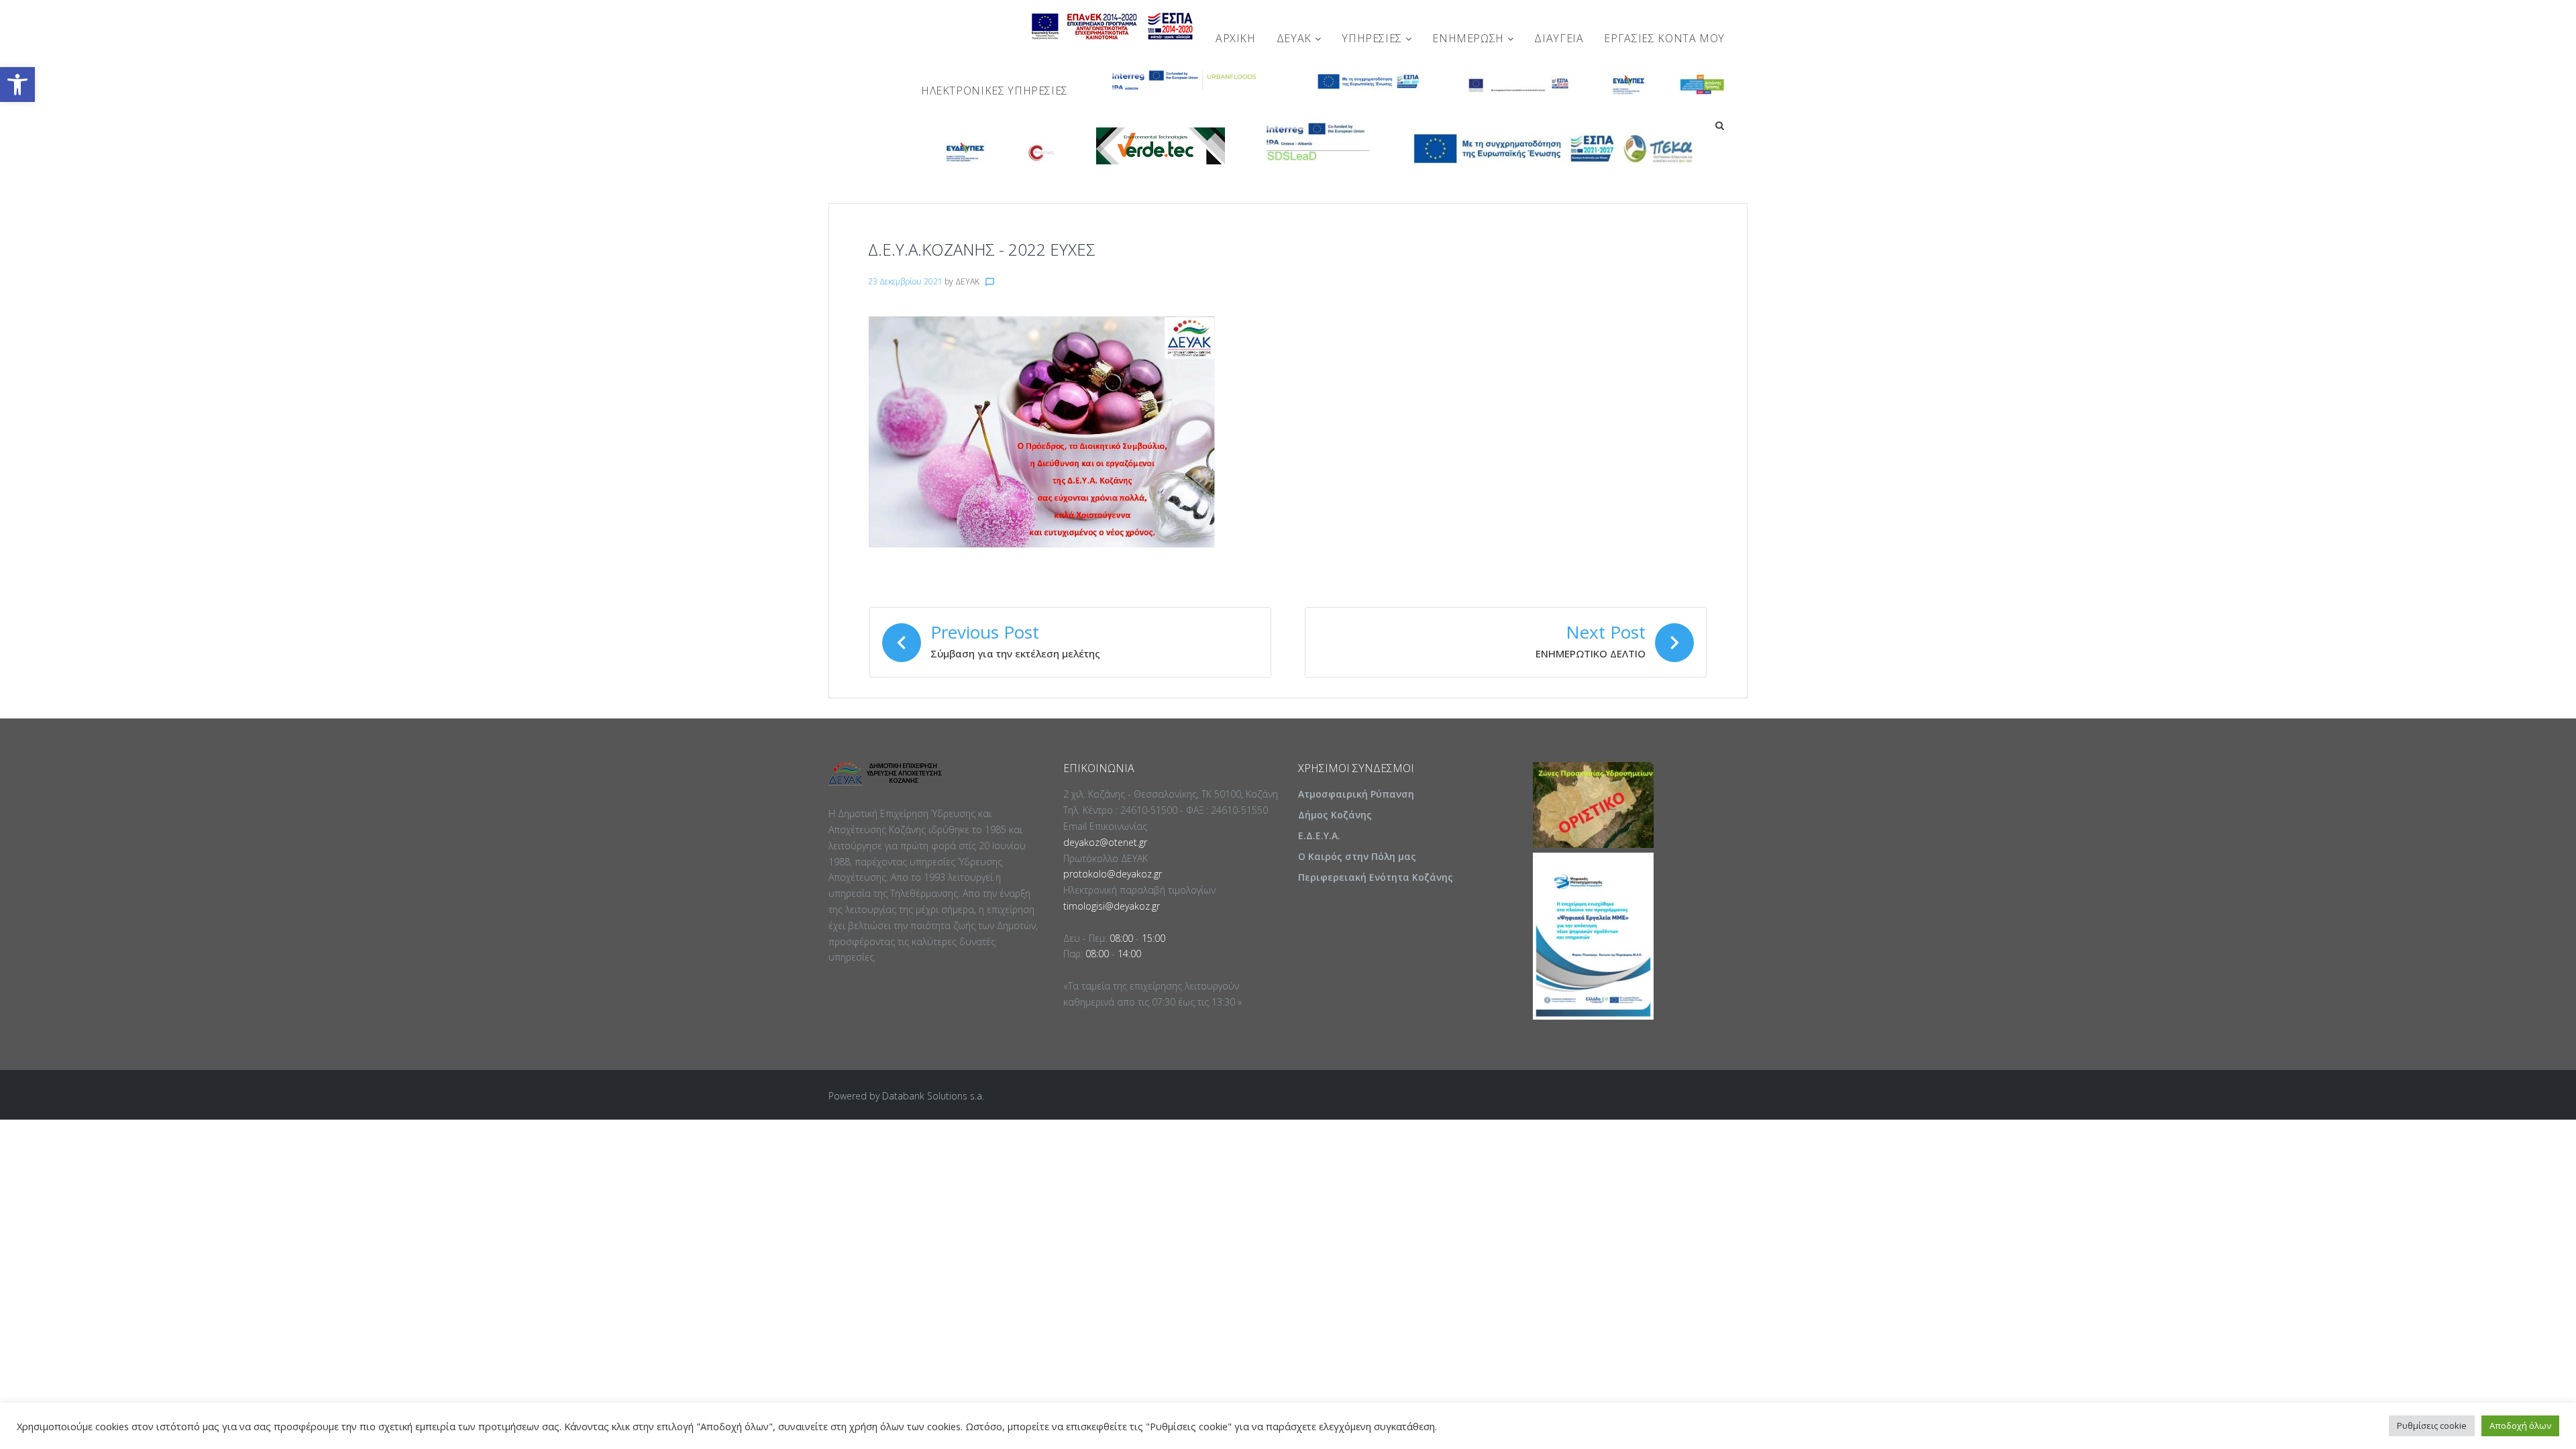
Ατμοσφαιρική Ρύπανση (1356, 794)
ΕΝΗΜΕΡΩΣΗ (1469, 38)
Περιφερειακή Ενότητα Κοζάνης (1376, 877)
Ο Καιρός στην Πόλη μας (1357, 856)
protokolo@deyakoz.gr (1113, 874)
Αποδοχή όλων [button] (2520, 1426)
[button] (17, 85)
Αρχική (1236, 38)
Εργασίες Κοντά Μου (1664, 38)
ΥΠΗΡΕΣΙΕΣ (1373, 38)
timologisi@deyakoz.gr (1112, 906)
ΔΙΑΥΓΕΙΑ (1559, 38)
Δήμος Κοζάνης (1335, 815)
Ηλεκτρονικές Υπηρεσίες (995, 91)
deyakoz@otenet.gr (1105, 842)
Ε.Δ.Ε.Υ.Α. (1319, 836)
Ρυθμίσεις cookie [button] (2432, 1426)
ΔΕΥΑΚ (1296, 38)
